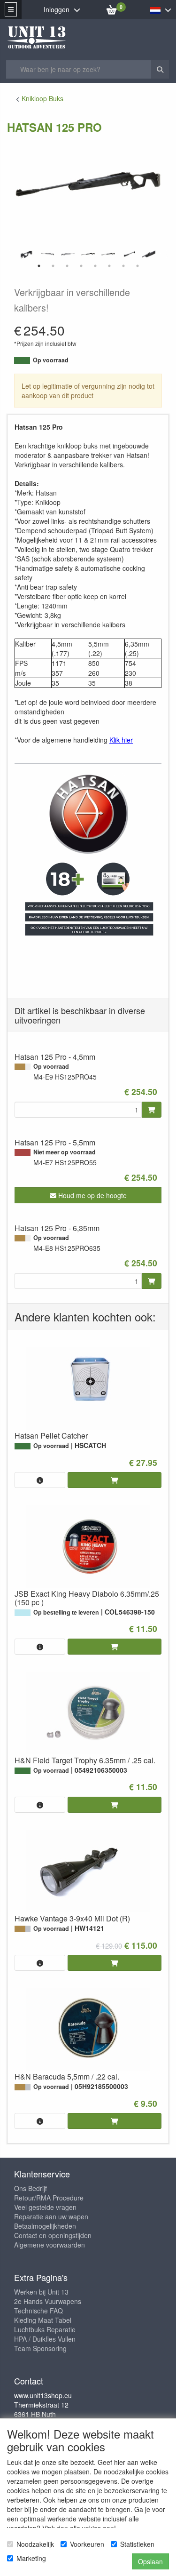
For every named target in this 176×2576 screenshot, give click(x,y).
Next (164, 255)
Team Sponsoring (40, 2348)
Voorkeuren (87, 2544)
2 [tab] (53, 266)
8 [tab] (138, 266)
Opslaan (150, 2561)
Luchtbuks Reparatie (45, 2329)
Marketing (31, 2558)
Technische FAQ (38, 2311)
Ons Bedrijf (31, 2188)
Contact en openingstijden (53, 2235)
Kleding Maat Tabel (43, 2320)
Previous (12, 255)
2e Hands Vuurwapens (48, 2301)
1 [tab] (39, 266)
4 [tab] (81, 266)
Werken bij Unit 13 (41, 2292)
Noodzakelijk (35, 2544)
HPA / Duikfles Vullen (45, 2339)
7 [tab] (123, 266)
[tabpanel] (88, 254)
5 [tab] (95, 266)
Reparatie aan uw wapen (51, 2216)
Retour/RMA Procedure (49, 2198)
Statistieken (137, 2544)
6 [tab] (109, 266)
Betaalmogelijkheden (45, 2226)
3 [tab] (67, 266)
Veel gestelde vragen (45, 2207)
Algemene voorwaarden (50, 2245)
